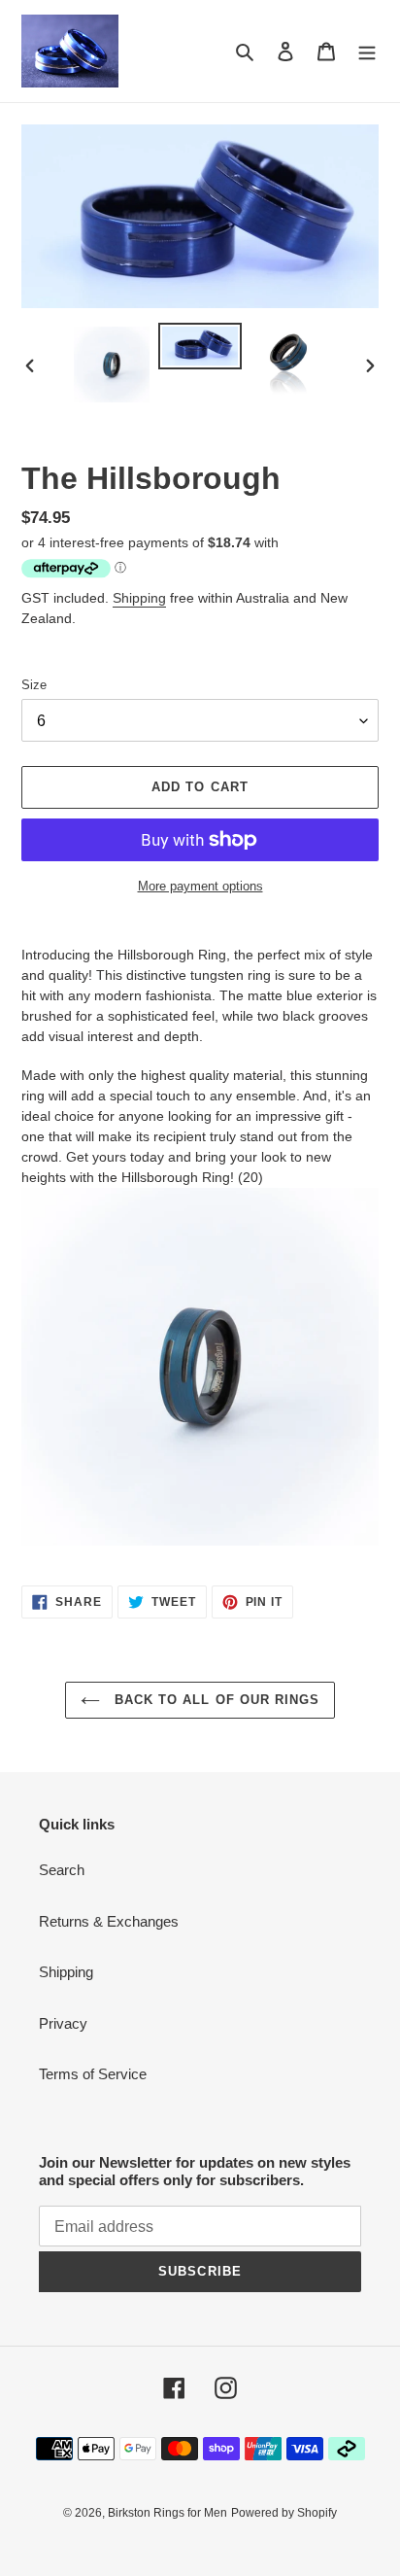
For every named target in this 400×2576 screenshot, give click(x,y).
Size (34, 685)
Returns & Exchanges (109, 1921)
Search (62, 1870)
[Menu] (367, 51)
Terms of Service (93, 2074)
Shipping (139, 598)
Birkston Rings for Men (167, 2513)
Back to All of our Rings (215, 1700)
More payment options (200, 886)
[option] (112, 365)
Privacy (63, 2023)
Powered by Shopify (284, 2513)
